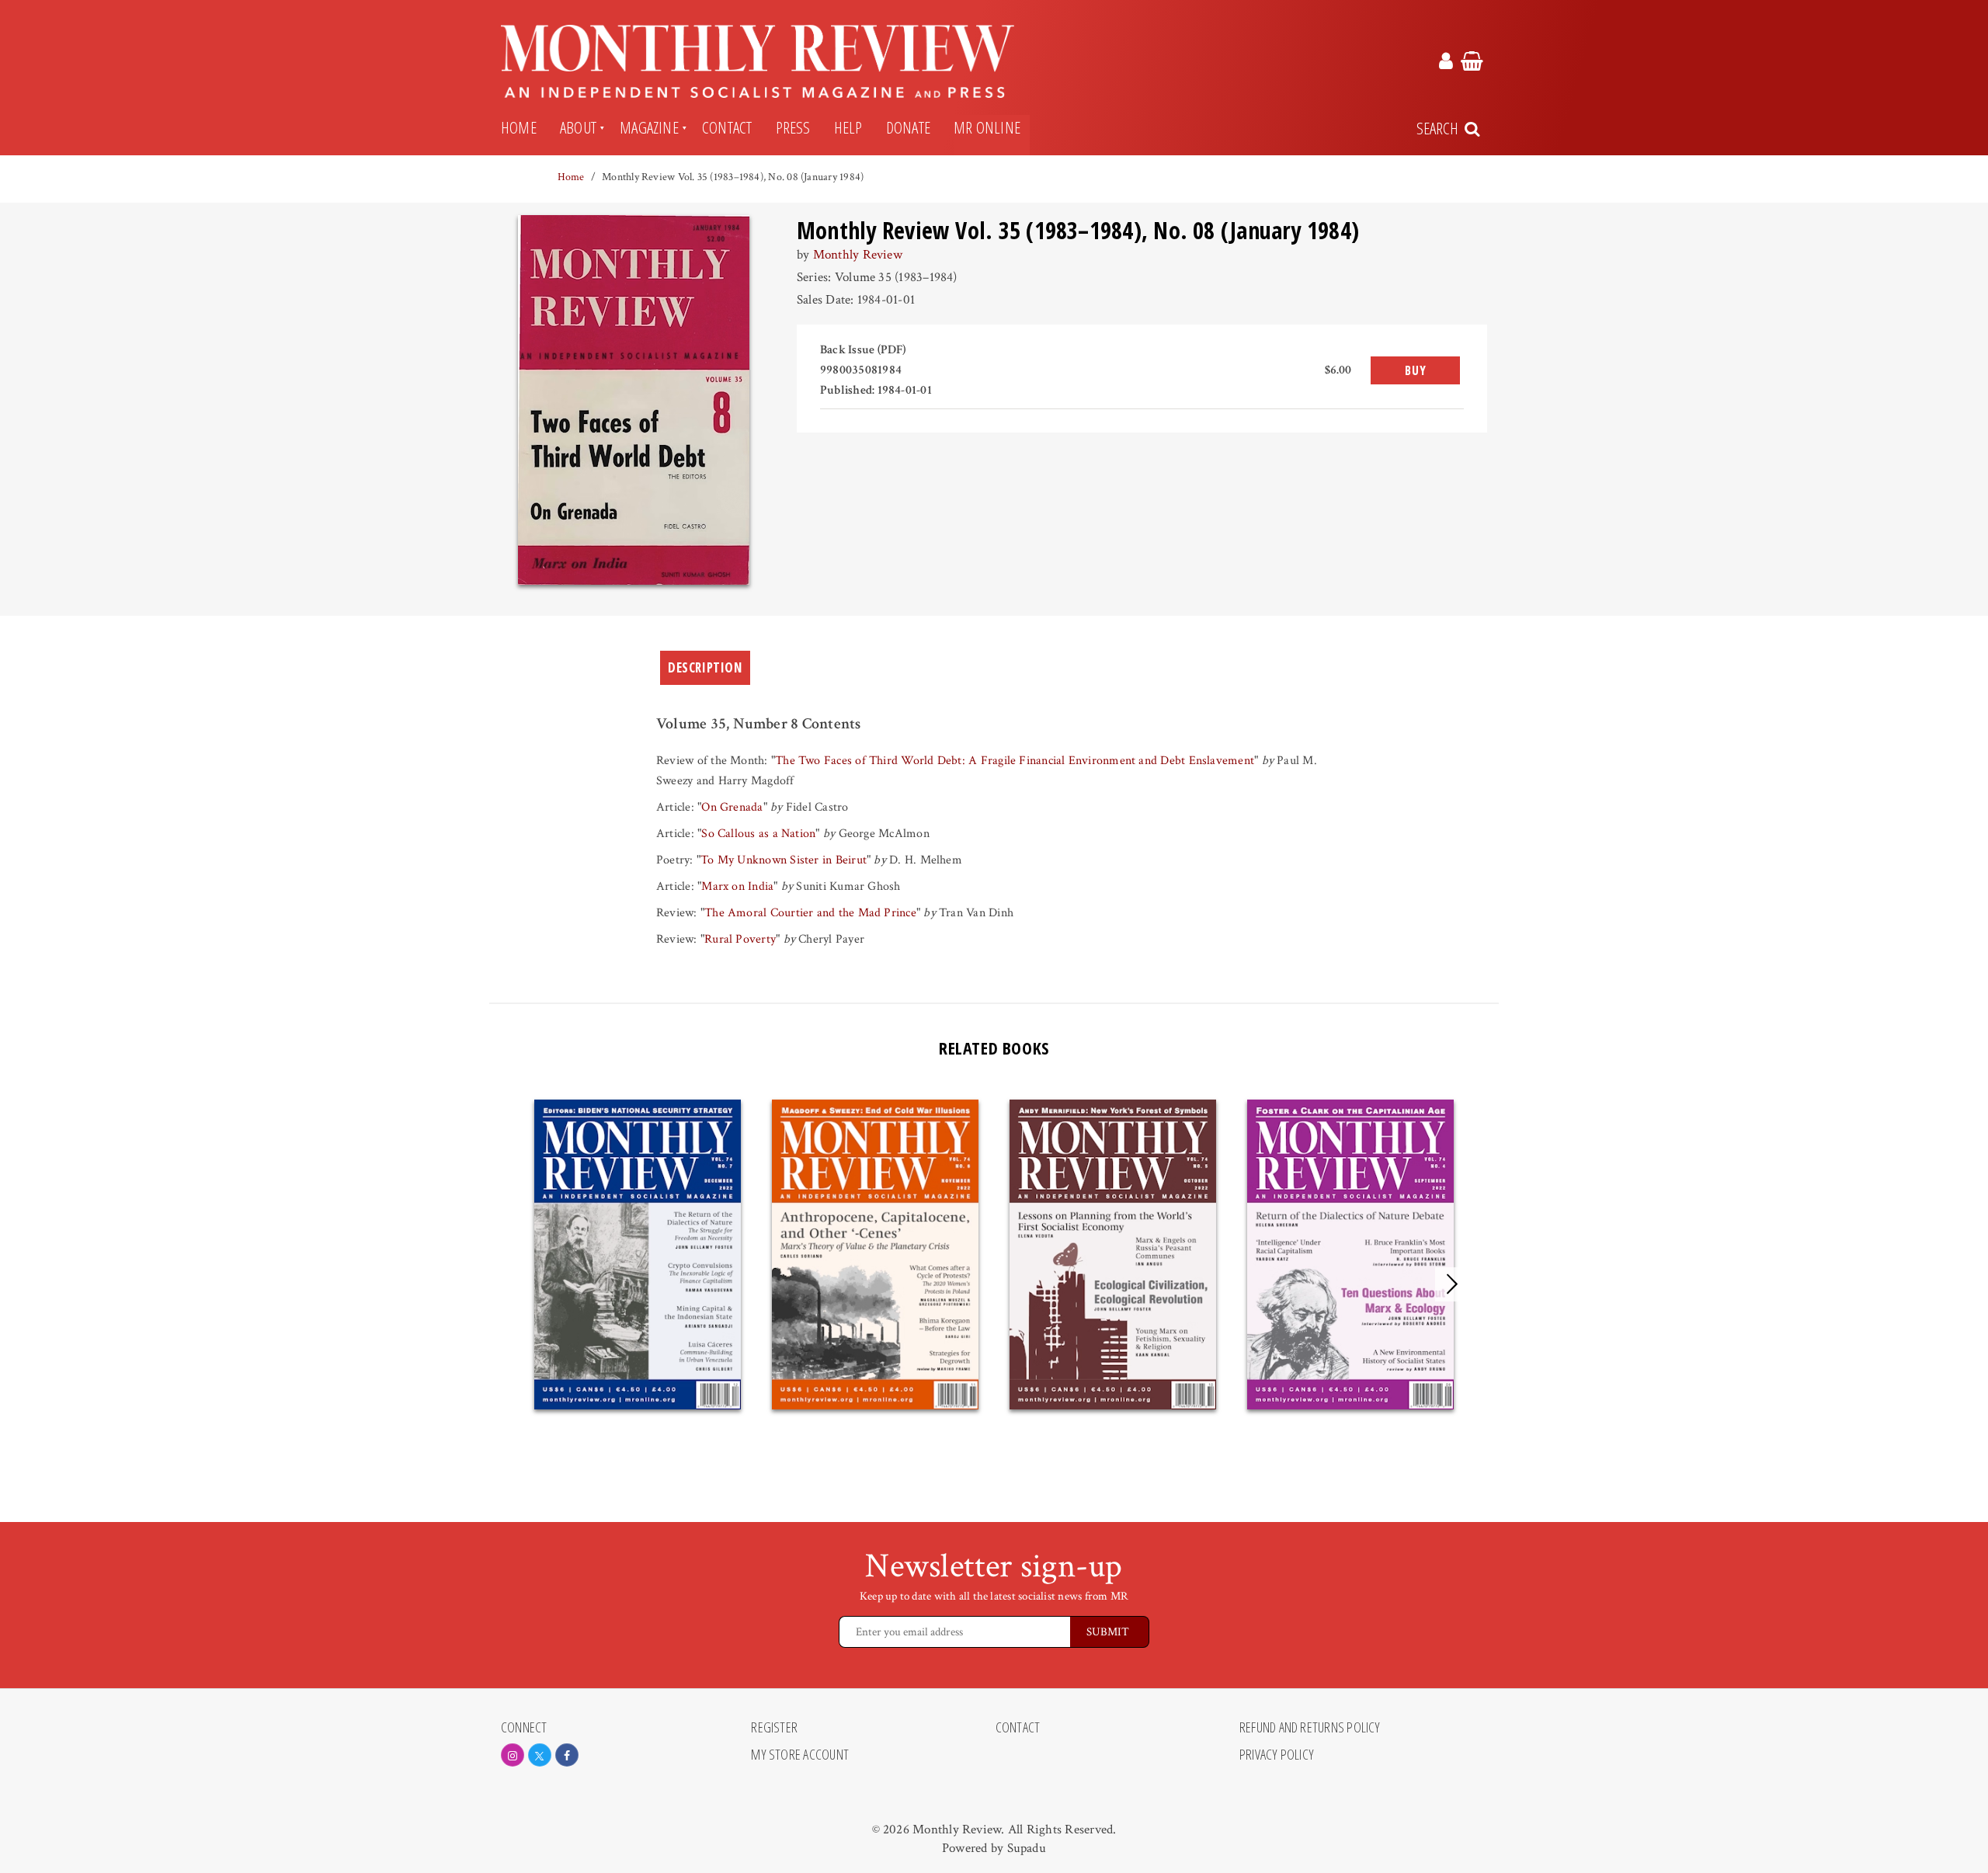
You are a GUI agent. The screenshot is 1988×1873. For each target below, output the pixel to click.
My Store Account (800, 1755)
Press (793, 127)
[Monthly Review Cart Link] (1472, 64)
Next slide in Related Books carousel (1452, 1284)
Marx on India (737, 886)
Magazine (649, 127)
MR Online (987, 127)
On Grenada (732, 807)
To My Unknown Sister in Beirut (784, 860)
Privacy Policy (1277, 1755)
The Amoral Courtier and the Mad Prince (810, 913)
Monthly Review (858, 255)
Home (519, 127)
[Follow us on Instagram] (513, 1755)
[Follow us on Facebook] (567, 1755)
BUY (1415, 370)
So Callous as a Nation (758, 834)
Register (774, 1728)
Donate (908, 127)
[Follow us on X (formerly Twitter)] (540, 1755)
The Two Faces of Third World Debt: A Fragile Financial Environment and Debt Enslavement (1015, 761)
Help (848, 127)
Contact (727, 127)
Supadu (1027, 1848)
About (578, 127)
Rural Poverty (740, 939)
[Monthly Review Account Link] (1446, 64)
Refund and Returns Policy (1310, 1728)
